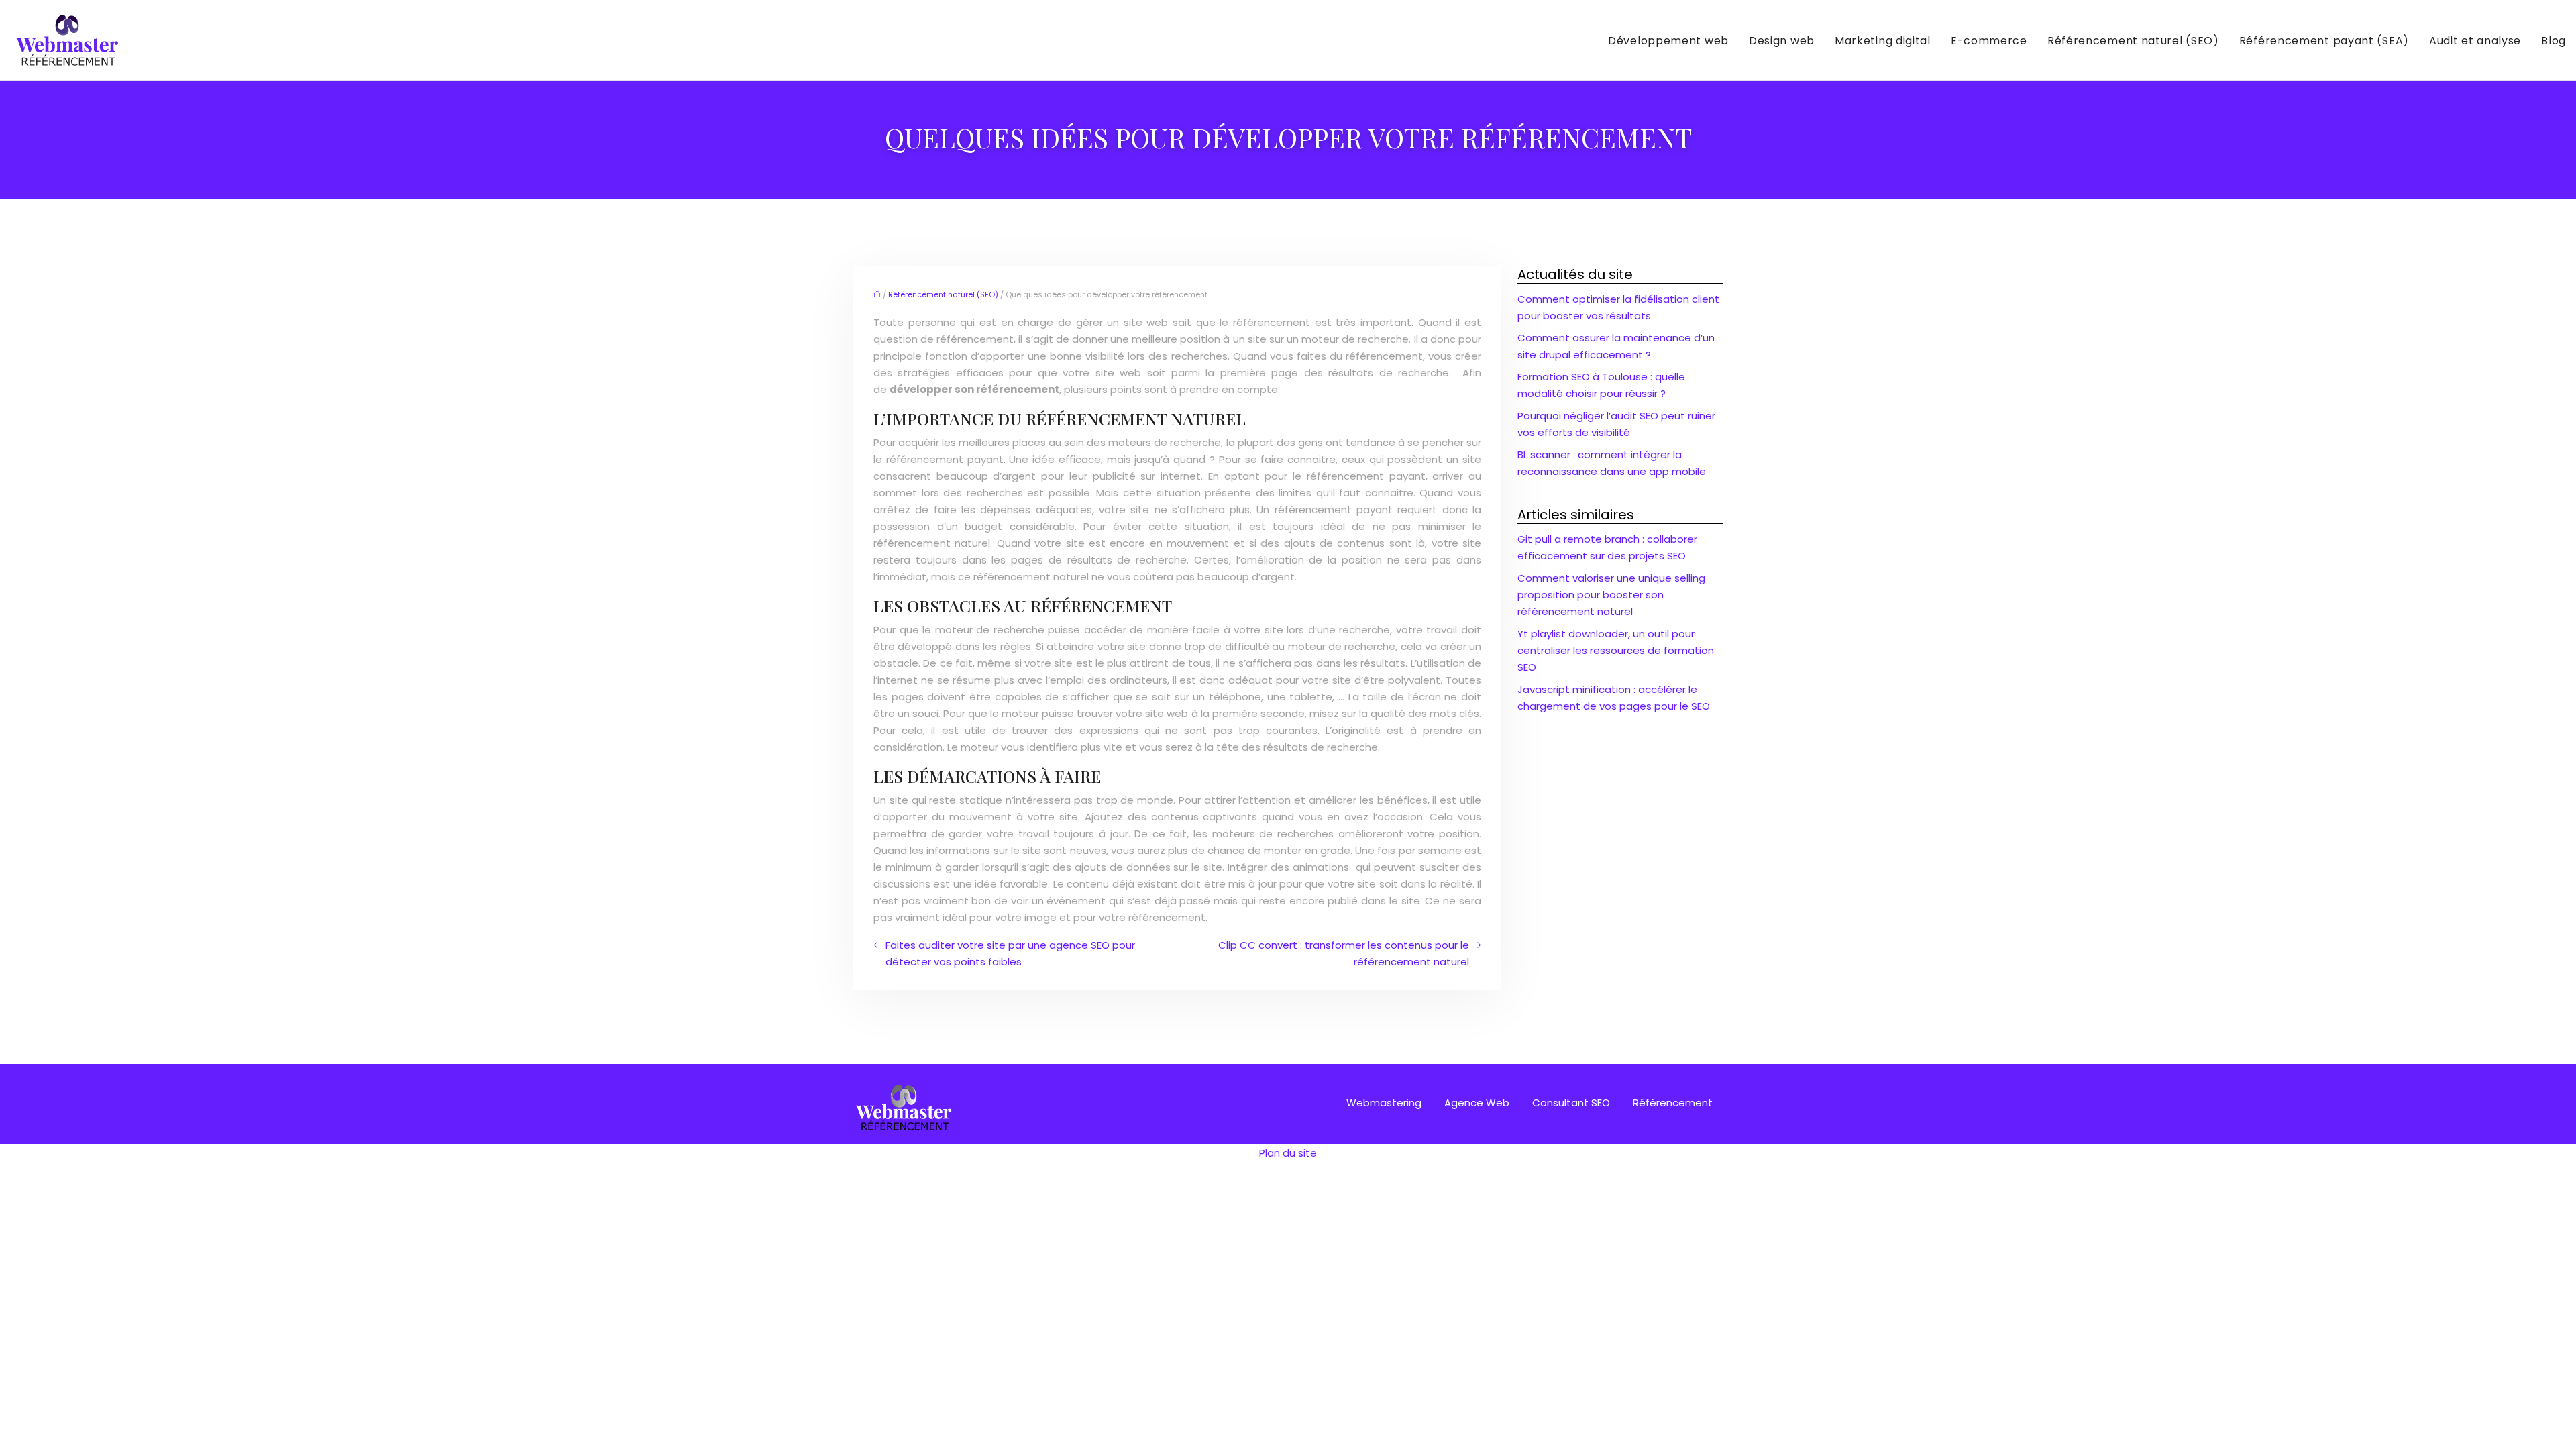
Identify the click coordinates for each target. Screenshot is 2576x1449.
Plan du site (1288, 1153)
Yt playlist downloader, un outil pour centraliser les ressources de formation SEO (1616, 650)
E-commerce (1989, 41)
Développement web (1668, 41)
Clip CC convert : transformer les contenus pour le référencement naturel (1344, 953)
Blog (2554, 41)
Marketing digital (1883, 41)
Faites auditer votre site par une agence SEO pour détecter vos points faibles (1010, 953)
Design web (1782, 41)
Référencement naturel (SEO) (2133, 41)
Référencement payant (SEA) (2324, 41)
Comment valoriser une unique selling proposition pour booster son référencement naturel (1611, 595)
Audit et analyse (2475, 41)
